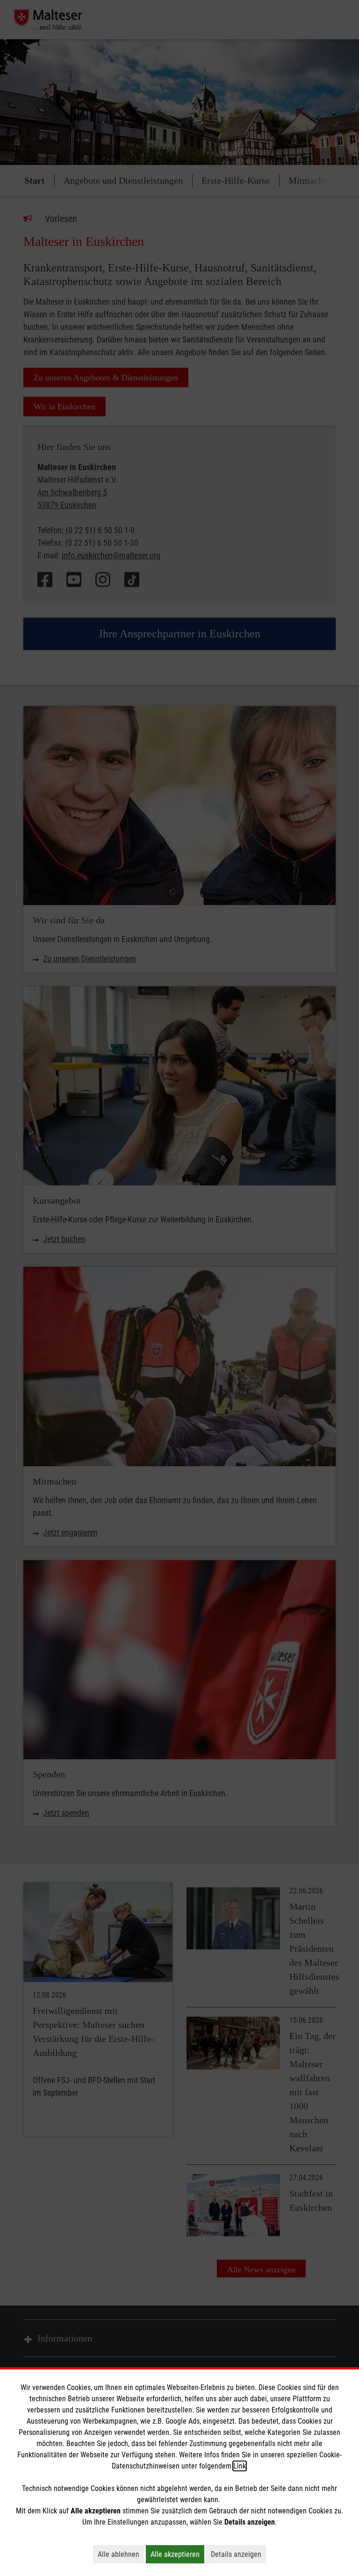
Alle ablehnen (121, 2554)
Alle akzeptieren (177, 2554)
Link (240, 2466)
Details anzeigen (238, 2554)
